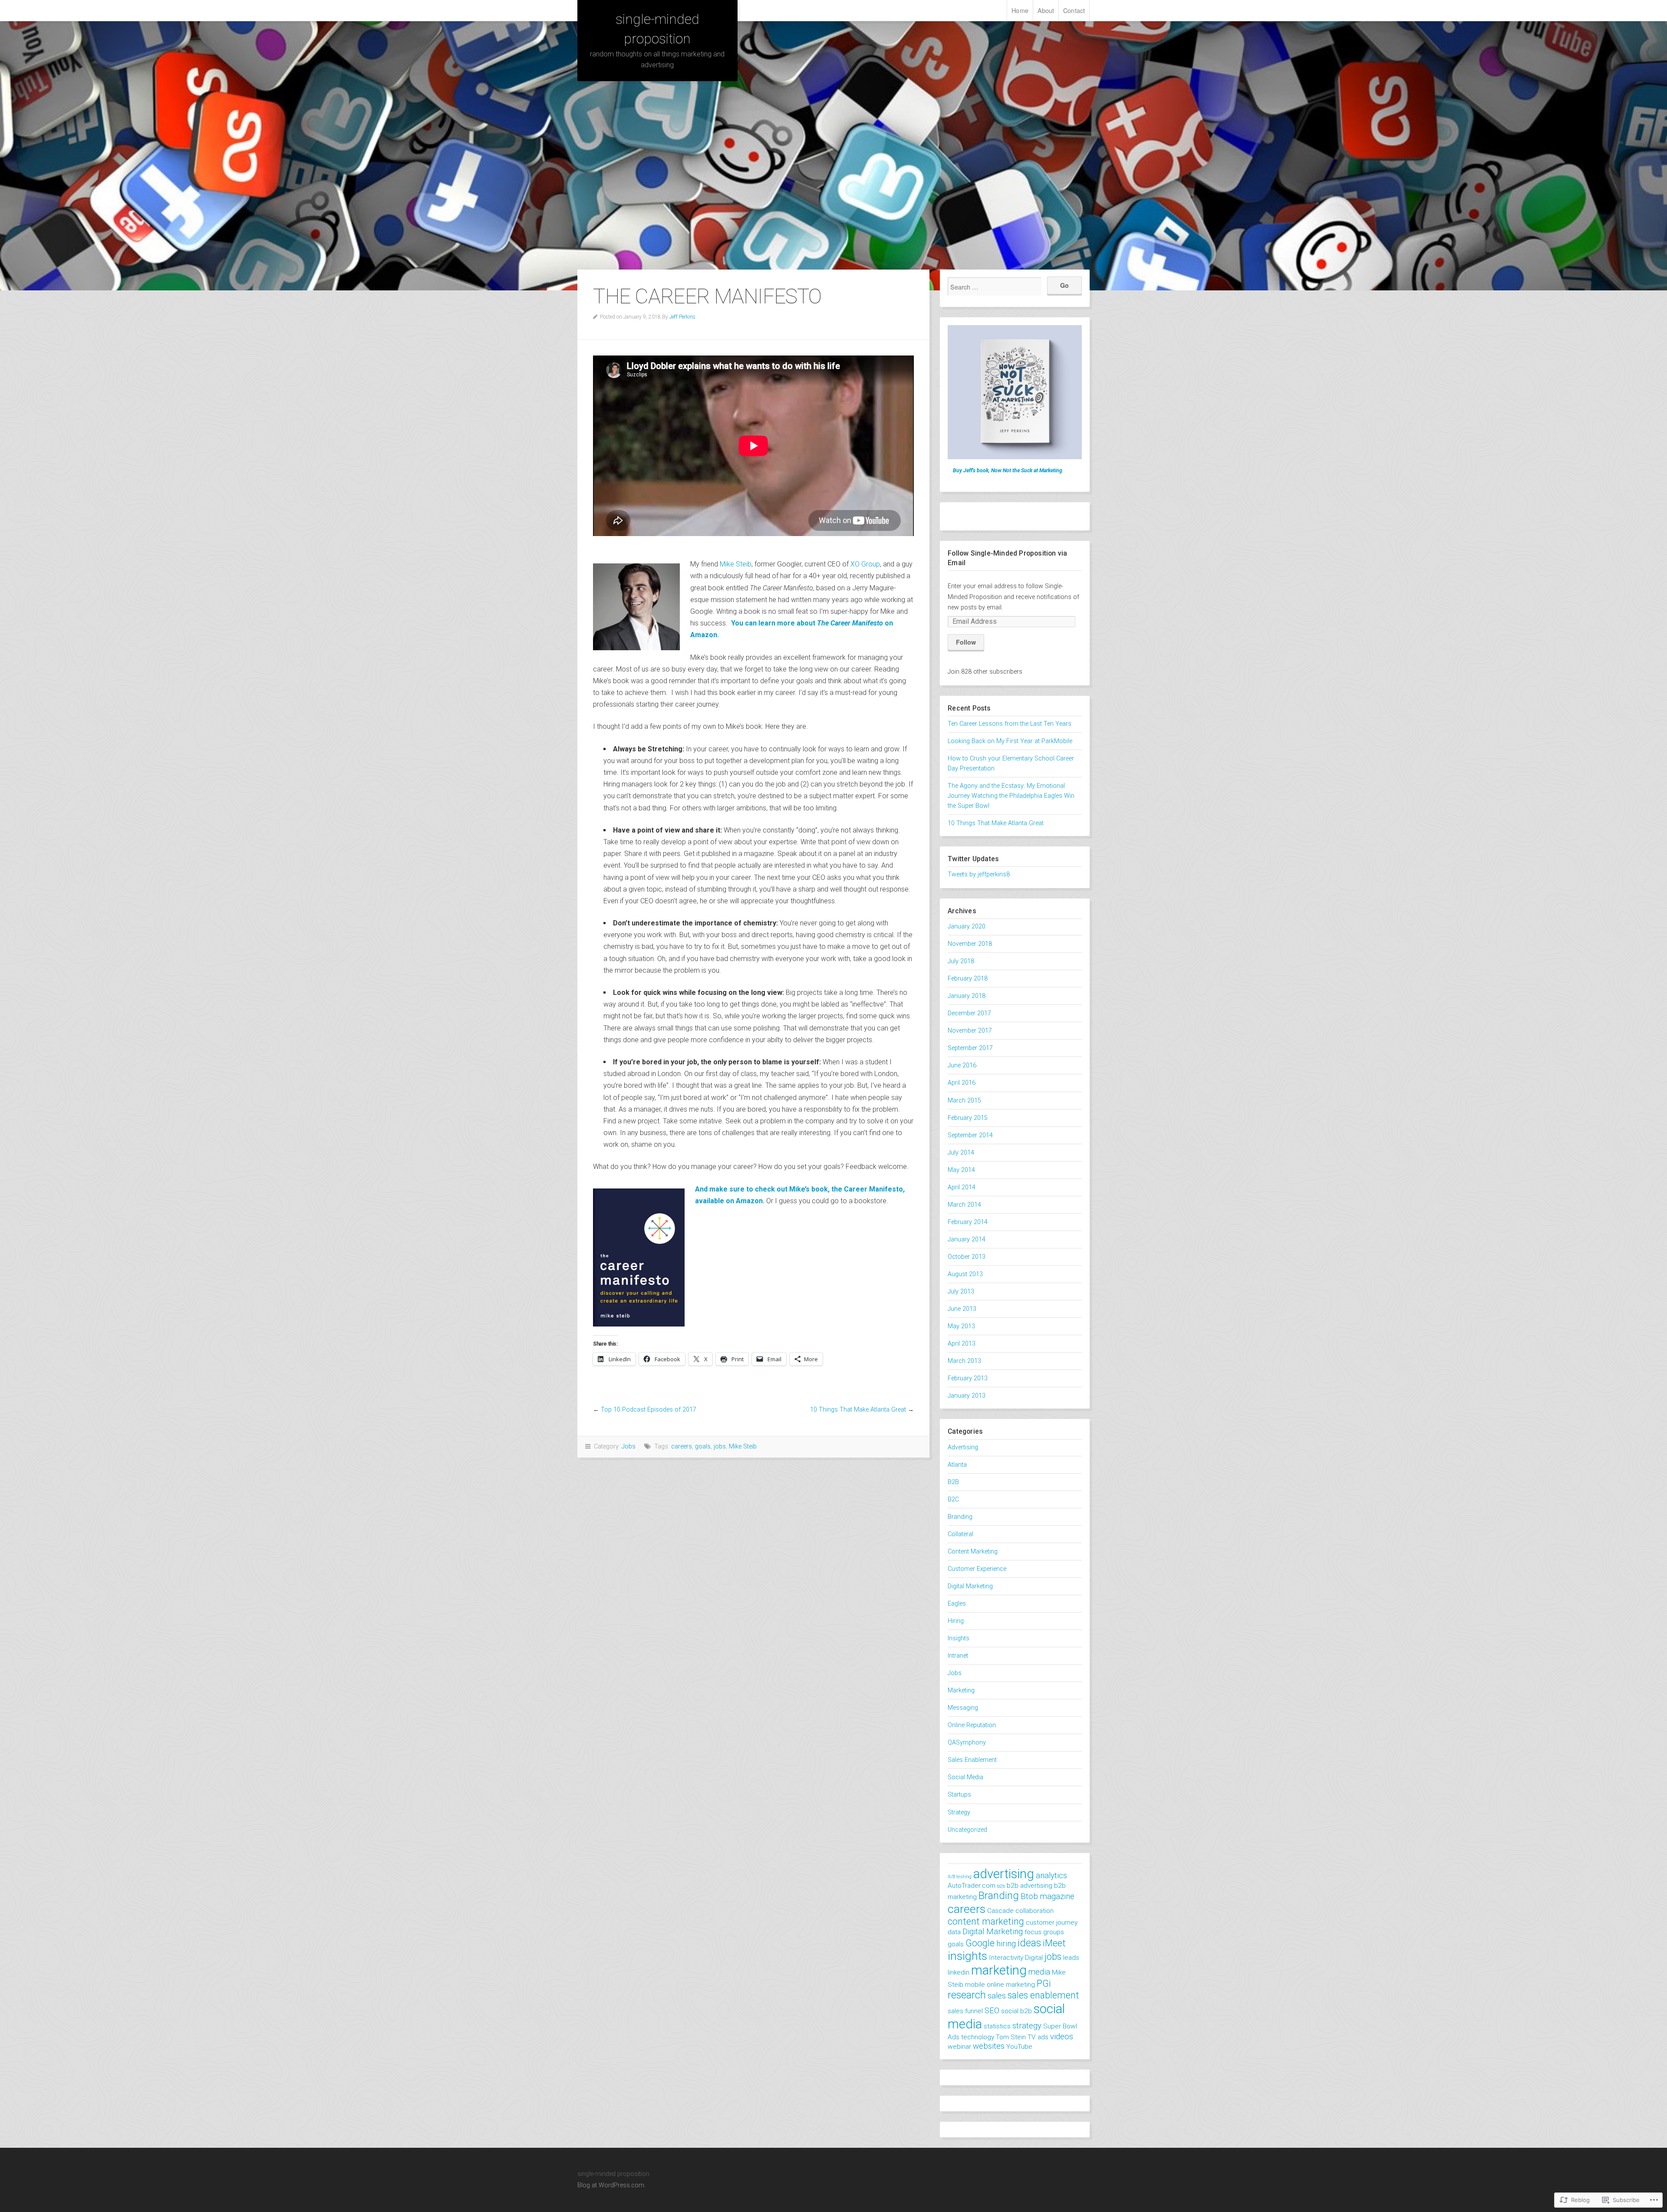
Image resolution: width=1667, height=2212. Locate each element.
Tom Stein (1011, 2037)
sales (997, 1996)
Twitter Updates (973, 859)
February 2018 (968, 979)
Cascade (1000, 1911)
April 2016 (962, 1083)
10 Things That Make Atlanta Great (858, 1410)
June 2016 (962, 1065)
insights (967, 1956)
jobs (720, 1447)
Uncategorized (967, 1830)
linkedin (959, 1972)
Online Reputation (972, 1725)
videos (1062, 2037)
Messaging (963, 1708)
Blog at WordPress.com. (611, 2185)
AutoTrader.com (972, 1886)
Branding (960, 1517)
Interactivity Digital (1016, 1958)
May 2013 (961, 1326)
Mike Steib (736, 564)
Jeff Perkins (682, 317)
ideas (1029, 1943)
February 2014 (968, 1222)
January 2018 (967, 996)
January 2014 (967, 1239)
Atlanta (957, 1465)
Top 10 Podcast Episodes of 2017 (649, 1410)
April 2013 (962, 1344)
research (967, 1995)
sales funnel (965, 2011)
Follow (966, 642)
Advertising (963, 1447)
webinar (959, 2047)
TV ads (1038, 2037)
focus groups (1044, 1932)
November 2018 (970, 944)
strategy (1027, 2026)
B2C (953, 1499)
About (1046, 10)
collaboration (1034, 1911)
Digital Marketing (970, 1586)
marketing (999, 1970)
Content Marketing (973, 1552)
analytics (1051, 1876)
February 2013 (968, 1378)
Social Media (965, 1777)
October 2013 (967, 1257)
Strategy (959, 1812)
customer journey (1052, 1922)
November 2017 (970, 1031)
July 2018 (961, 961)
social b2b (1016, 2011)
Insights (959, 1638)
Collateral (960, 1534)
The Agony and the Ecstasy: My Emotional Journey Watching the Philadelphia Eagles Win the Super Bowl (1011, 796)
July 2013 (961, 1292)
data (954, 1932)
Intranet (958, 1656)
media (1039, 1972)
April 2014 (962, 1187)
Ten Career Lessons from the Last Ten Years (1010, 724)
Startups (959, 1795)
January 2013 (967, 1396)
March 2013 (964, 1361)
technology (978, 2037)
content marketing (986, 1921)
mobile (975, 1985)
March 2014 (964, 1205)
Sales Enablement (972, 1760)
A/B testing (960, 1877)
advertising (1004, 1874)
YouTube (1019, 2047)
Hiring (956, 1621)
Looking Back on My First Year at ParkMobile (1010, 741)
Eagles (957, 1604)
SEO (992, 2011)
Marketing (961, 1690)
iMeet (1054, 1943)
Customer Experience (977, 1569)
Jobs (629, 1447)
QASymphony (967, 1743)
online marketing (1011, 1985)
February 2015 (968, 1118)
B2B (953, 1482)
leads (1071, 1958)
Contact (1074, 10)
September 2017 (970, 1048)
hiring (1006, 1944)
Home (1020, 10)
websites (989, 2046)
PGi (1044, 1983)
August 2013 (965, 1274)
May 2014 (961, 1170)
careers (682, 1447)
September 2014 (970, 1135)
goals (703, 1447)
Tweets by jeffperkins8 (979, 874)
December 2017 (969, 1013)
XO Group (865, 564)
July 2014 (961, 1153)
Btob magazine (1048, 1896)
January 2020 (967, 927)
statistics (997, 2026)
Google (980, 1943)
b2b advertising (1030, 1886)
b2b (1001, 1886)
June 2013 (962, 1309)
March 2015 (964, 1101)
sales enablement (1043, 1995)
